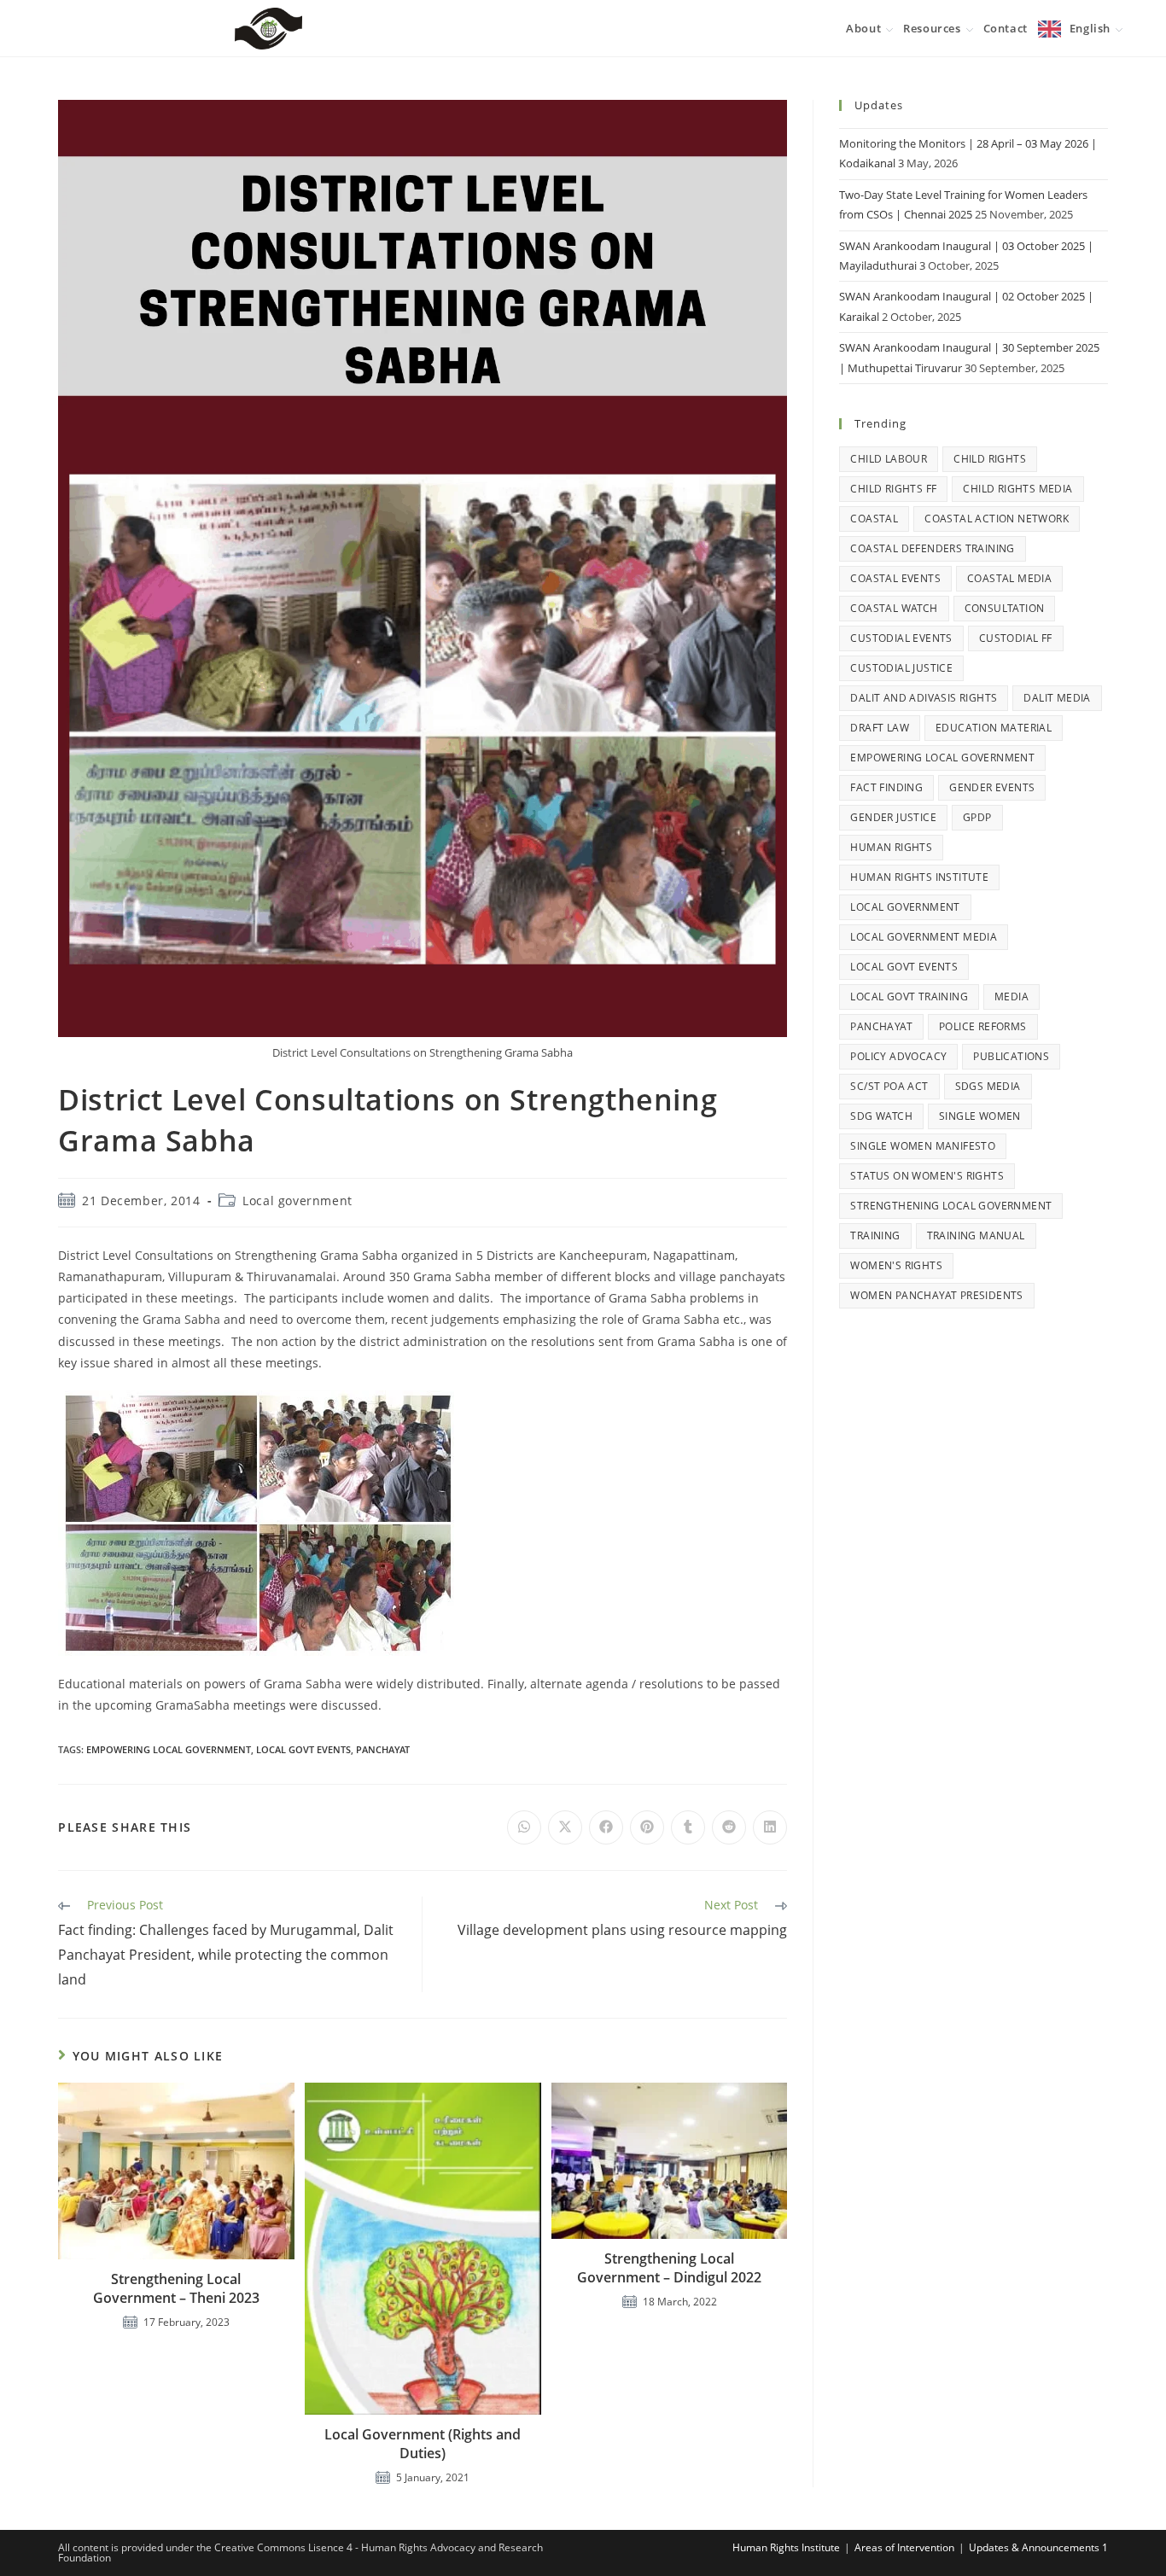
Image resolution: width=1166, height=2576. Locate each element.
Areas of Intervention (904, 2547)
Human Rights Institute (919, 877)
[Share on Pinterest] (647, 1827)
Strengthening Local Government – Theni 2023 (176, 2288)
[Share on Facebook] (606, 1827)
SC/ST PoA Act (889, 1086)
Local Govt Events (303, 1749)
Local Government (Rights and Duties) (423, 2444)
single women (980, 1116)
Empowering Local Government (169, 1749)
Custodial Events (901, 638)
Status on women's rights (927, 1176)
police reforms (983, 1026)
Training (875, 1236)
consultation (1005, 608)
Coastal (874, 519)
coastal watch (894, 608)
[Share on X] (565, 1827)
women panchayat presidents (936, 1295)
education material (994, 728)
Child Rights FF (893, 489)
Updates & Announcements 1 (1038, 2547)
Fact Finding (886, 787)
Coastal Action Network (997, 519)
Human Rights (891, 847)
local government (905, 907)
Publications (1011, 1056)
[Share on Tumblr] (688, 1827)
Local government (297, 1201)
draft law (880, 728)
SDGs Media (988, 1086)
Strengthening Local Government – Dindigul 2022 (669, 2268)
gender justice (893, 817)
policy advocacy (898, 1056)
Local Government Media (924, 937)
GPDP (977, 817)
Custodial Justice (901, 668)
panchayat (383, 1749)
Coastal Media (1009, 578)
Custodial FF (1016, 638)
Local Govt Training (909, 997)
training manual (976, 1236)
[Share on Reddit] (729, 1827)
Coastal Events (895, 578)
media (1012, 997)
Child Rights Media (1017, 489)
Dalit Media (1057, 698)
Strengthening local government (951, 1206)
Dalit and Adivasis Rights (924, 698)
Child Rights (990, 459)
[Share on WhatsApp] (524, 1827)
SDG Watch (881, 1116)
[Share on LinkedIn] (770, 1827)
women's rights (896, 1265)
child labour (889, 459)
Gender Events (992, 787)
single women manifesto (923, 1146)
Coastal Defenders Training (932, 548)
